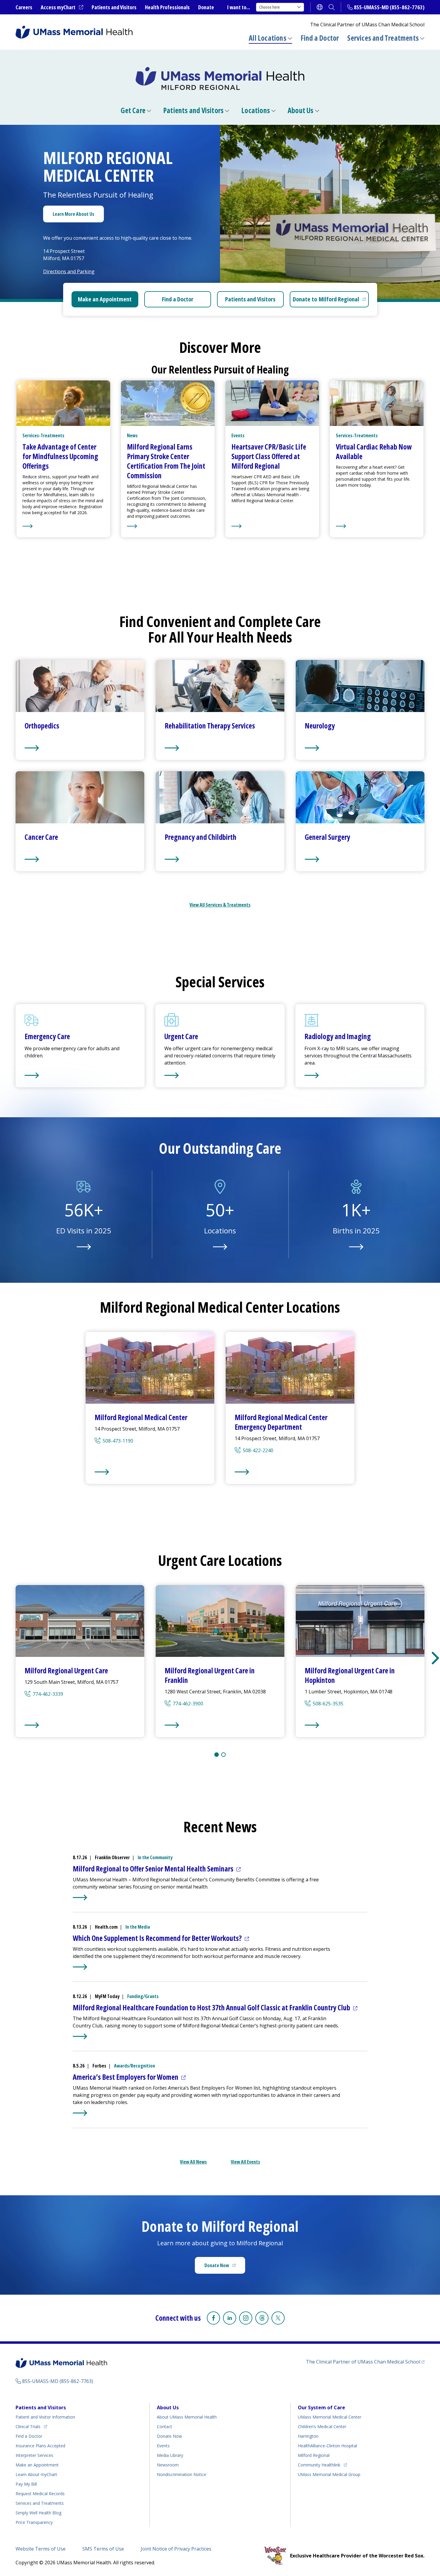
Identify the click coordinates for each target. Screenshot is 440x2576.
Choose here (270, 7)
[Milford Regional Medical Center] (150, 1472)
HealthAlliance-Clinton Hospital (327, 2446)
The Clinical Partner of (365, 2362)
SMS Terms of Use (103, 2549)
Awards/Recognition (135, 2066)
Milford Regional (314, 2455)
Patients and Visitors (114, 7)
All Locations (268, 38)
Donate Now (225, 2267)
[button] (435, 1658)
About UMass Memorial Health (187, 2417)
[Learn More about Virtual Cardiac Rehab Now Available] (377, 526)
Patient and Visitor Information (45, 2417)
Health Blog (38, 2513)
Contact (164, 2427)
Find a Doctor (320, 38)
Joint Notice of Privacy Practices (176, 2549)
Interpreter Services (34, 2455)
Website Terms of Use (41, 2549)
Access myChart (62, 7)
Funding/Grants (143, 1996)
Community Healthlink (319, 2465)
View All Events (245, 2162)
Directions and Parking (69, 271)
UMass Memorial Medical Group (329, 2474)
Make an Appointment (105, 299)
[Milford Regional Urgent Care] (80, 1725)
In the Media (138, 1927)
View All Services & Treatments (220, 905)
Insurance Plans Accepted (40, 2446)
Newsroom (168, 2465)
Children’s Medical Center (322, 2427)
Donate (206, 7)
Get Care (133, 110)
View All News (193, 2162)
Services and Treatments (383, 38)
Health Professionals (167, 7)
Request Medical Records (40, 2494)
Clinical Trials (31, 2426)
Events (163, 2446)
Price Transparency (34, 2522)
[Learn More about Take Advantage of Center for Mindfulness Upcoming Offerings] (63, 526)
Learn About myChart (36, 2474)
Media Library (170, 2455)
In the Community (155, 1857)
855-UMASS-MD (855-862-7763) (389, 7)
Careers (24, 7)
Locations (256, 110)
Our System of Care (321, 2407)
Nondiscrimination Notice (182, 2474)
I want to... (239, 7)
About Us (301, 110)
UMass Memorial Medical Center (330, 2417)
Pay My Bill (26, 2484)
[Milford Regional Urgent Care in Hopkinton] (360, 1725)
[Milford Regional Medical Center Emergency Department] (290, 1472)
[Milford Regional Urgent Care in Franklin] (220, 1725)
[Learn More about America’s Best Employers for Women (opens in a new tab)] (80, 2113)
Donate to (331, 301)
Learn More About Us (73, 214)
